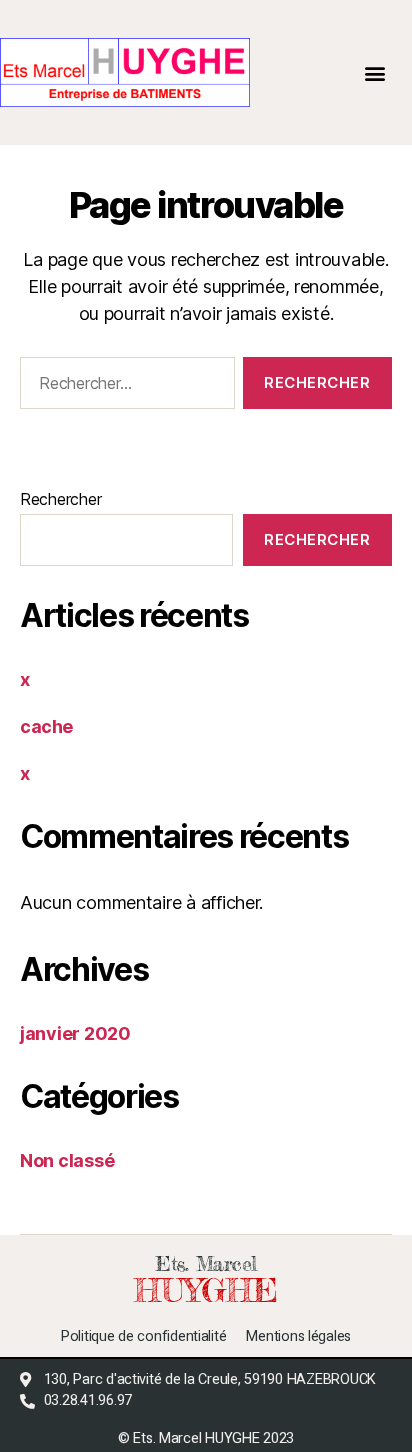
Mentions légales (298, 1337)
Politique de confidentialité (143, 1337)
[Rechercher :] (123, 387)
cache (46, 726)
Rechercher (60, 499)
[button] (375, 72)
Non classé (67, 1160)
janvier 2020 (75, 1033)
